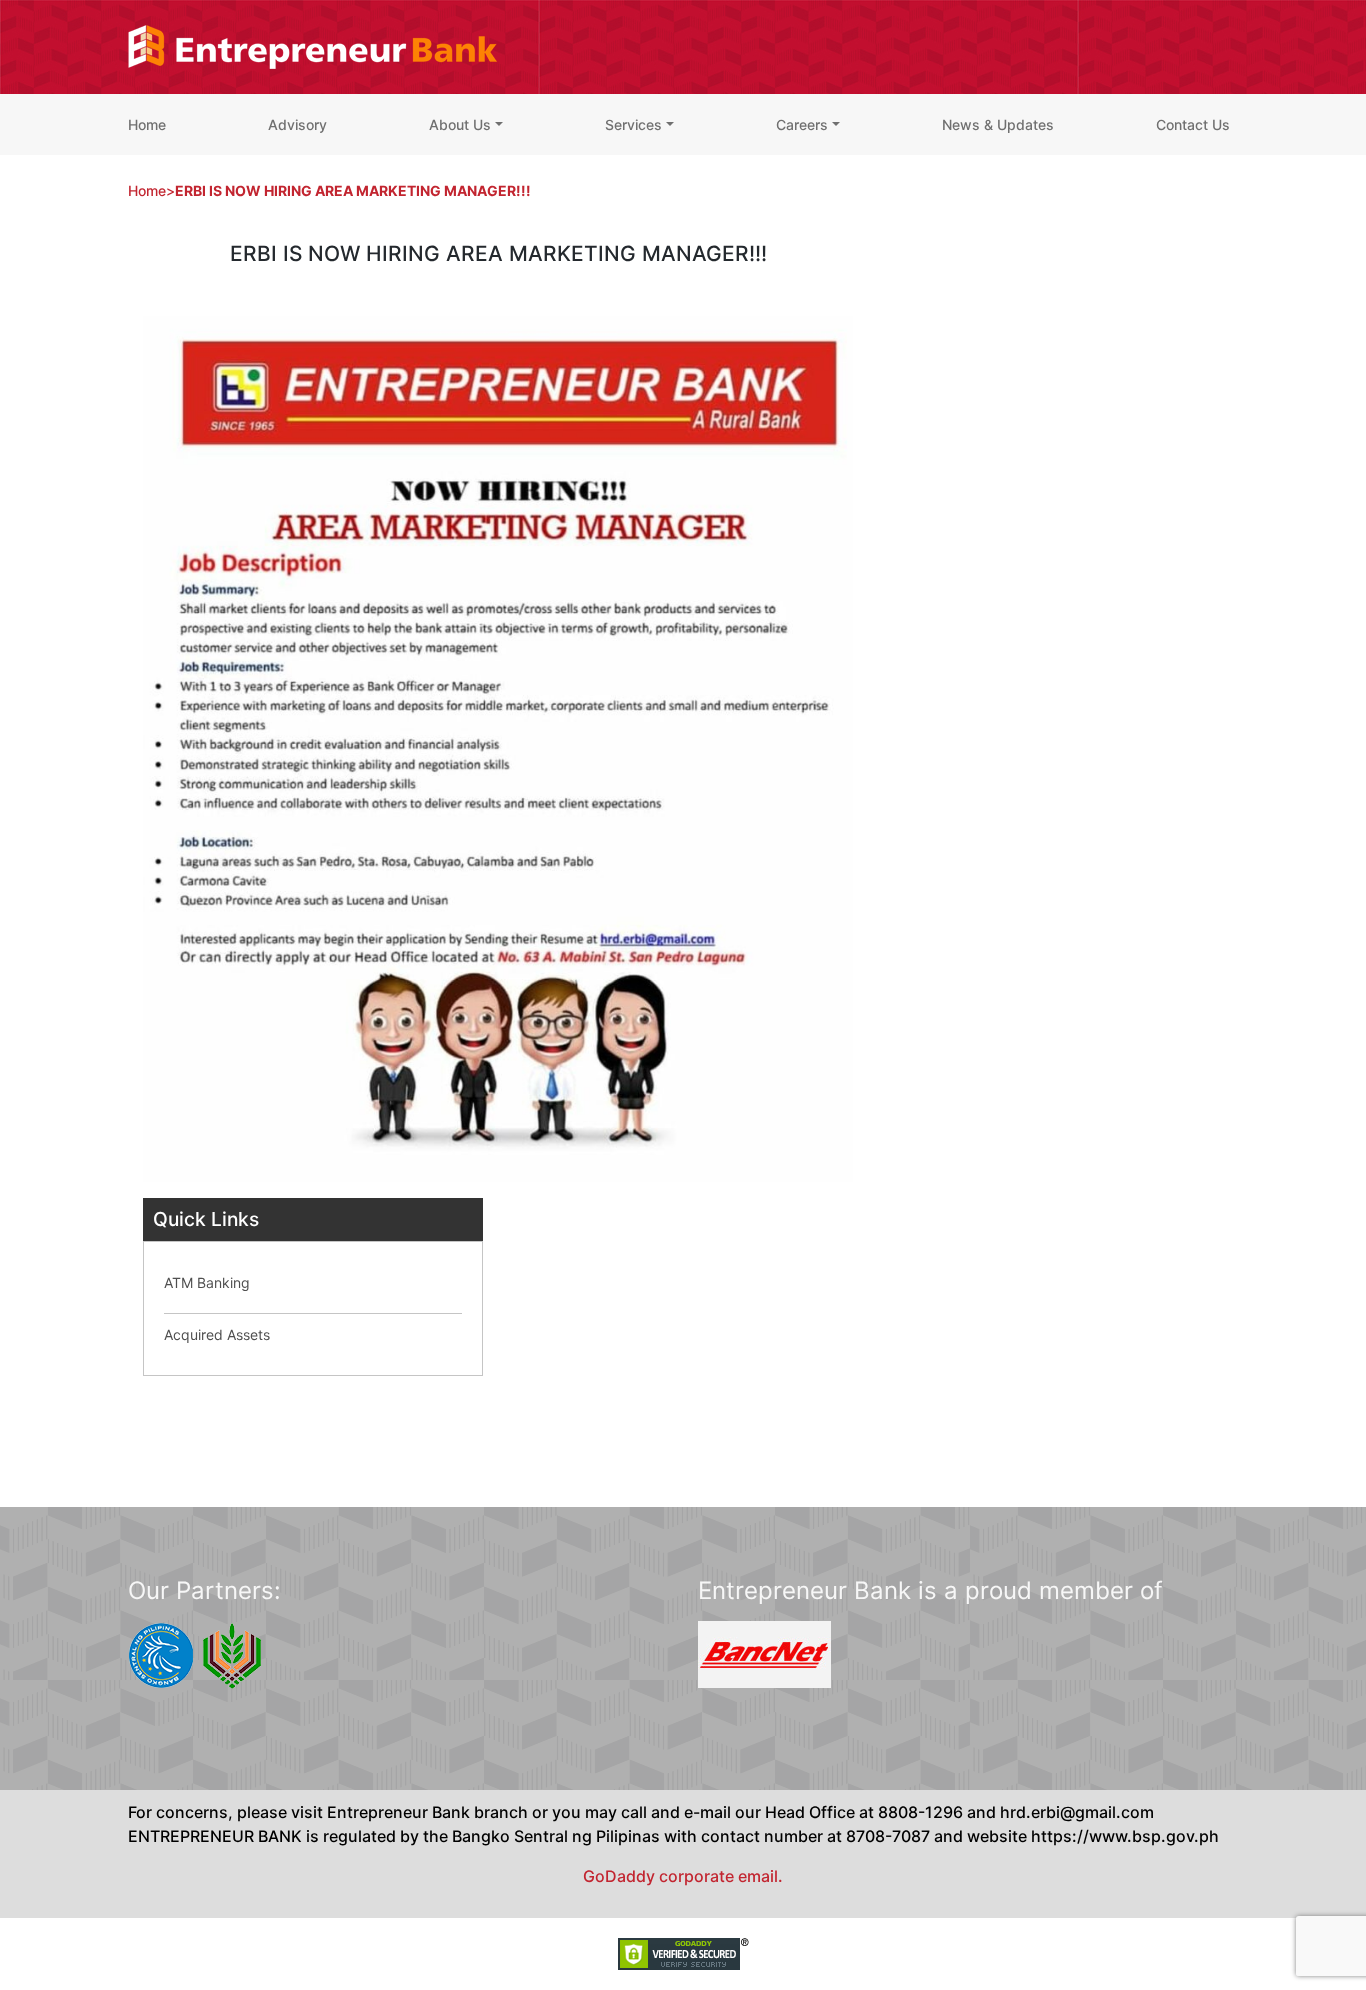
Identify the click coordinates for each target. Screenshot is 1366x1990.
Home (147, 124)
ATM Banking (207, 1282)
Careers (802, 124)
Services (633, 124)
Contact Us (1193, 124)
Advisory (297, 124)
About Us (460, 124)
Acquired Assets (217, 1334)
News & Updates (998, 124)
